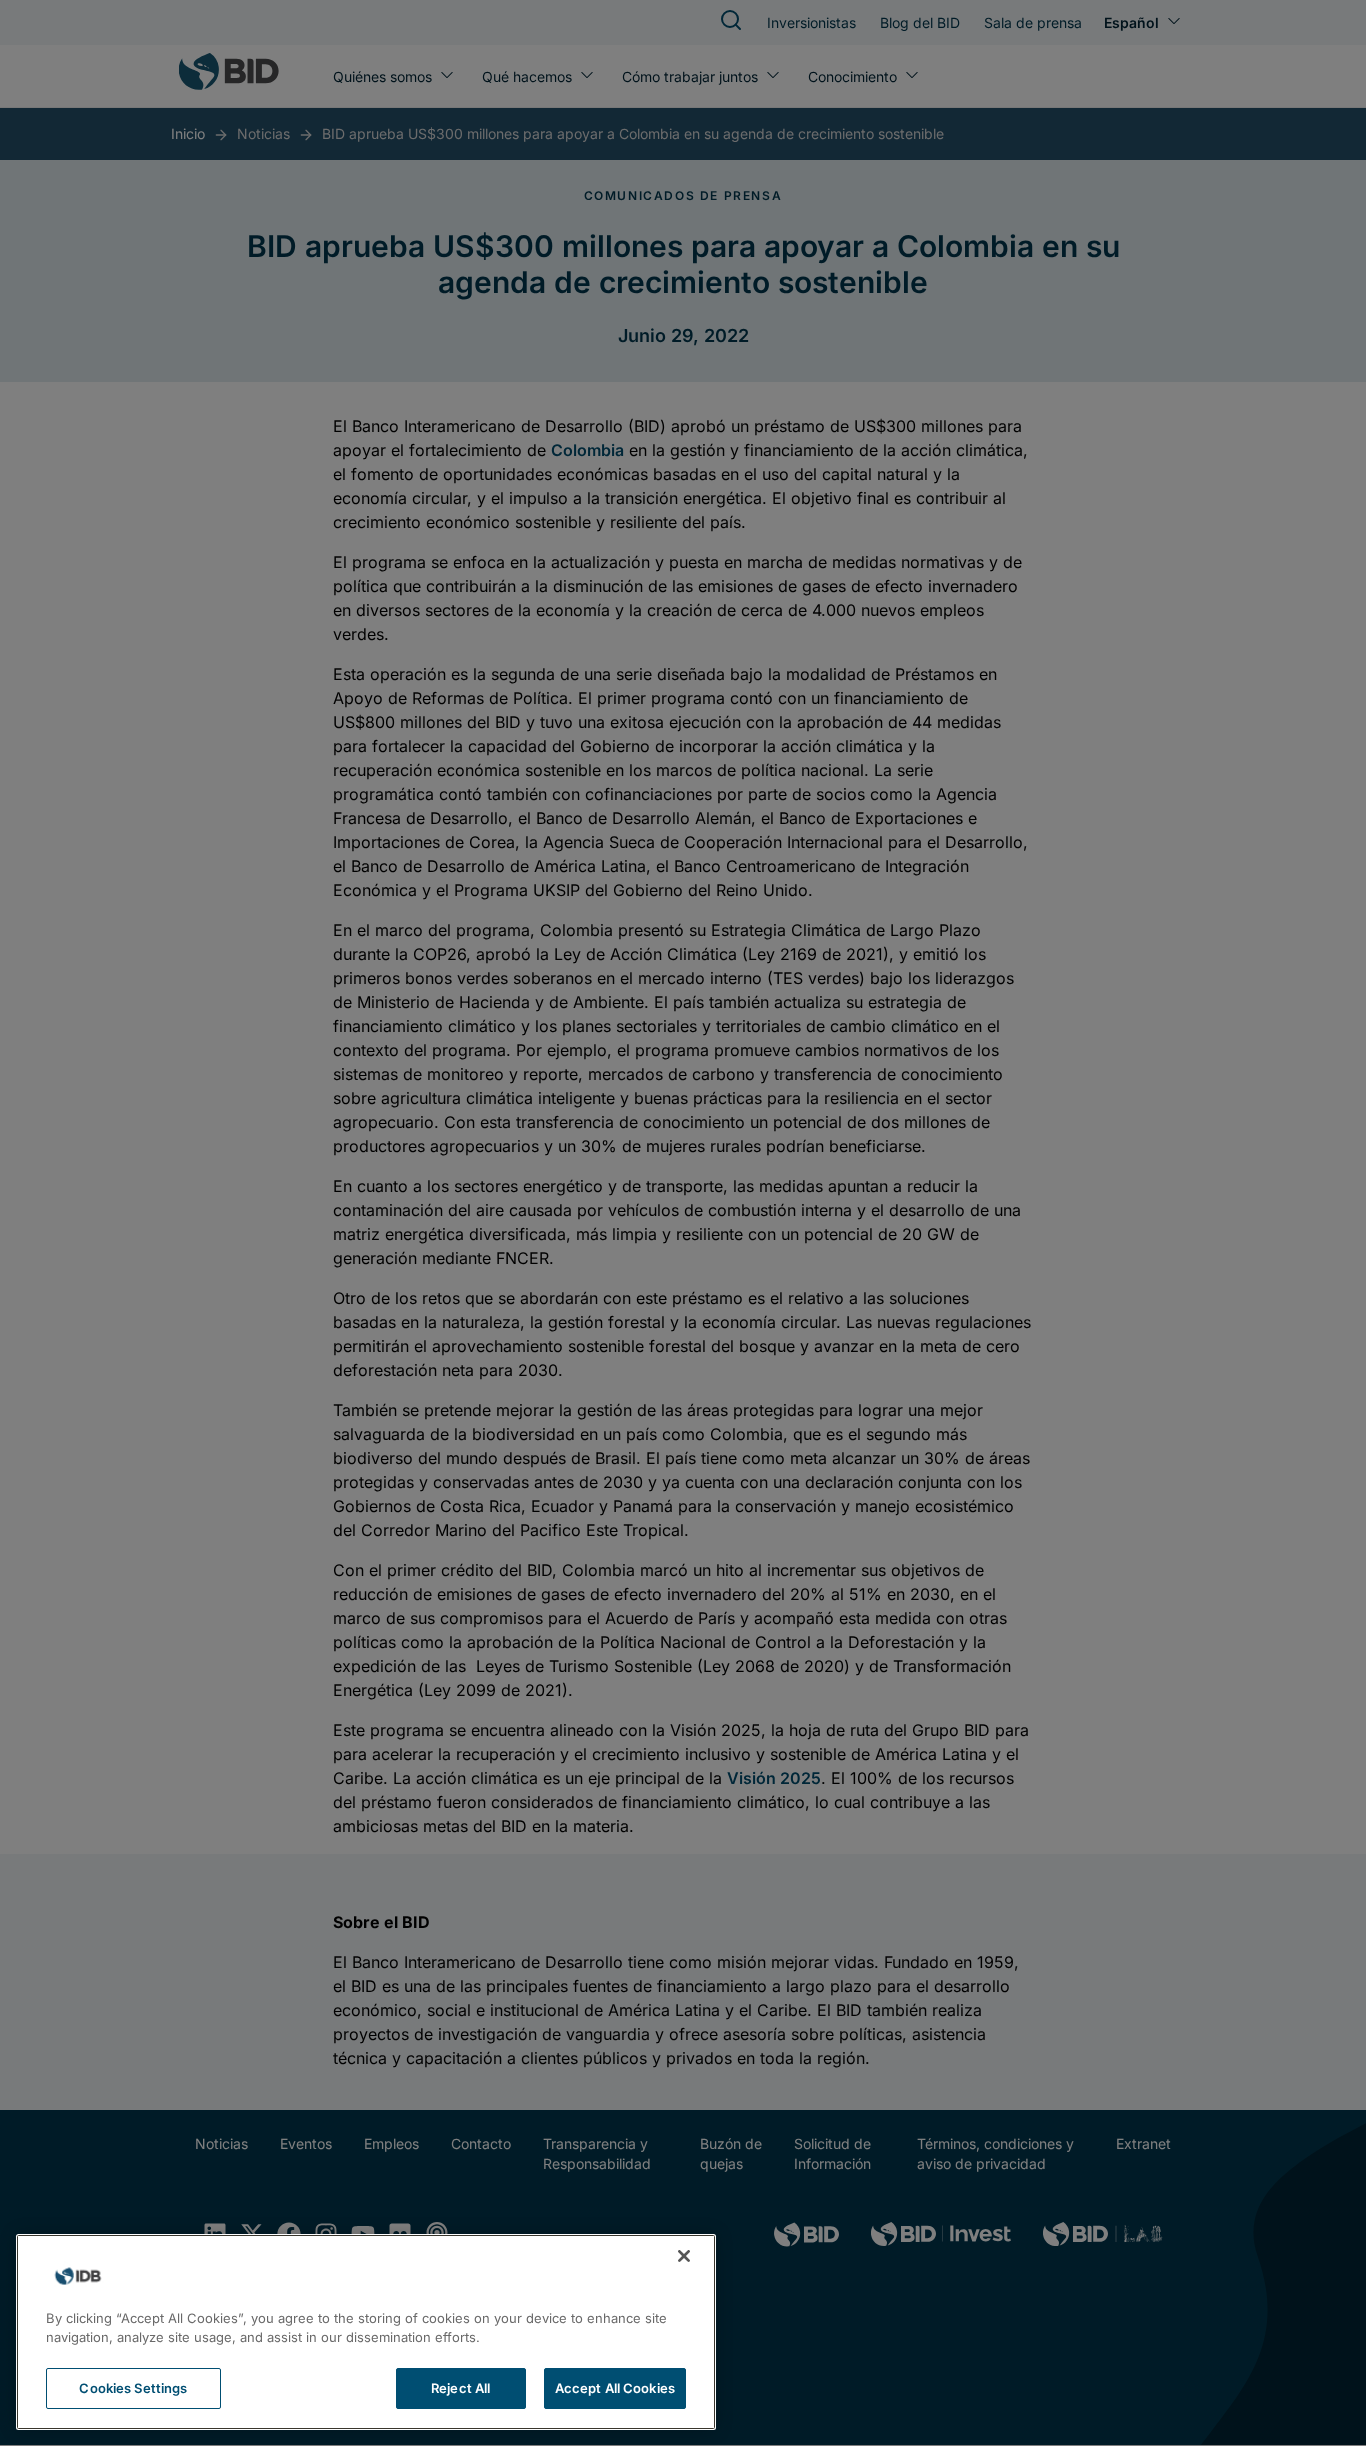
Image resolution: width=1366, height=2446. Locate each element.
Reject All (460, 2388)
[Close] (684, 2256)
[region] (366, 2332)
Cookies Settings (133, 2388)
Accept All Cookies (615, 2388)
